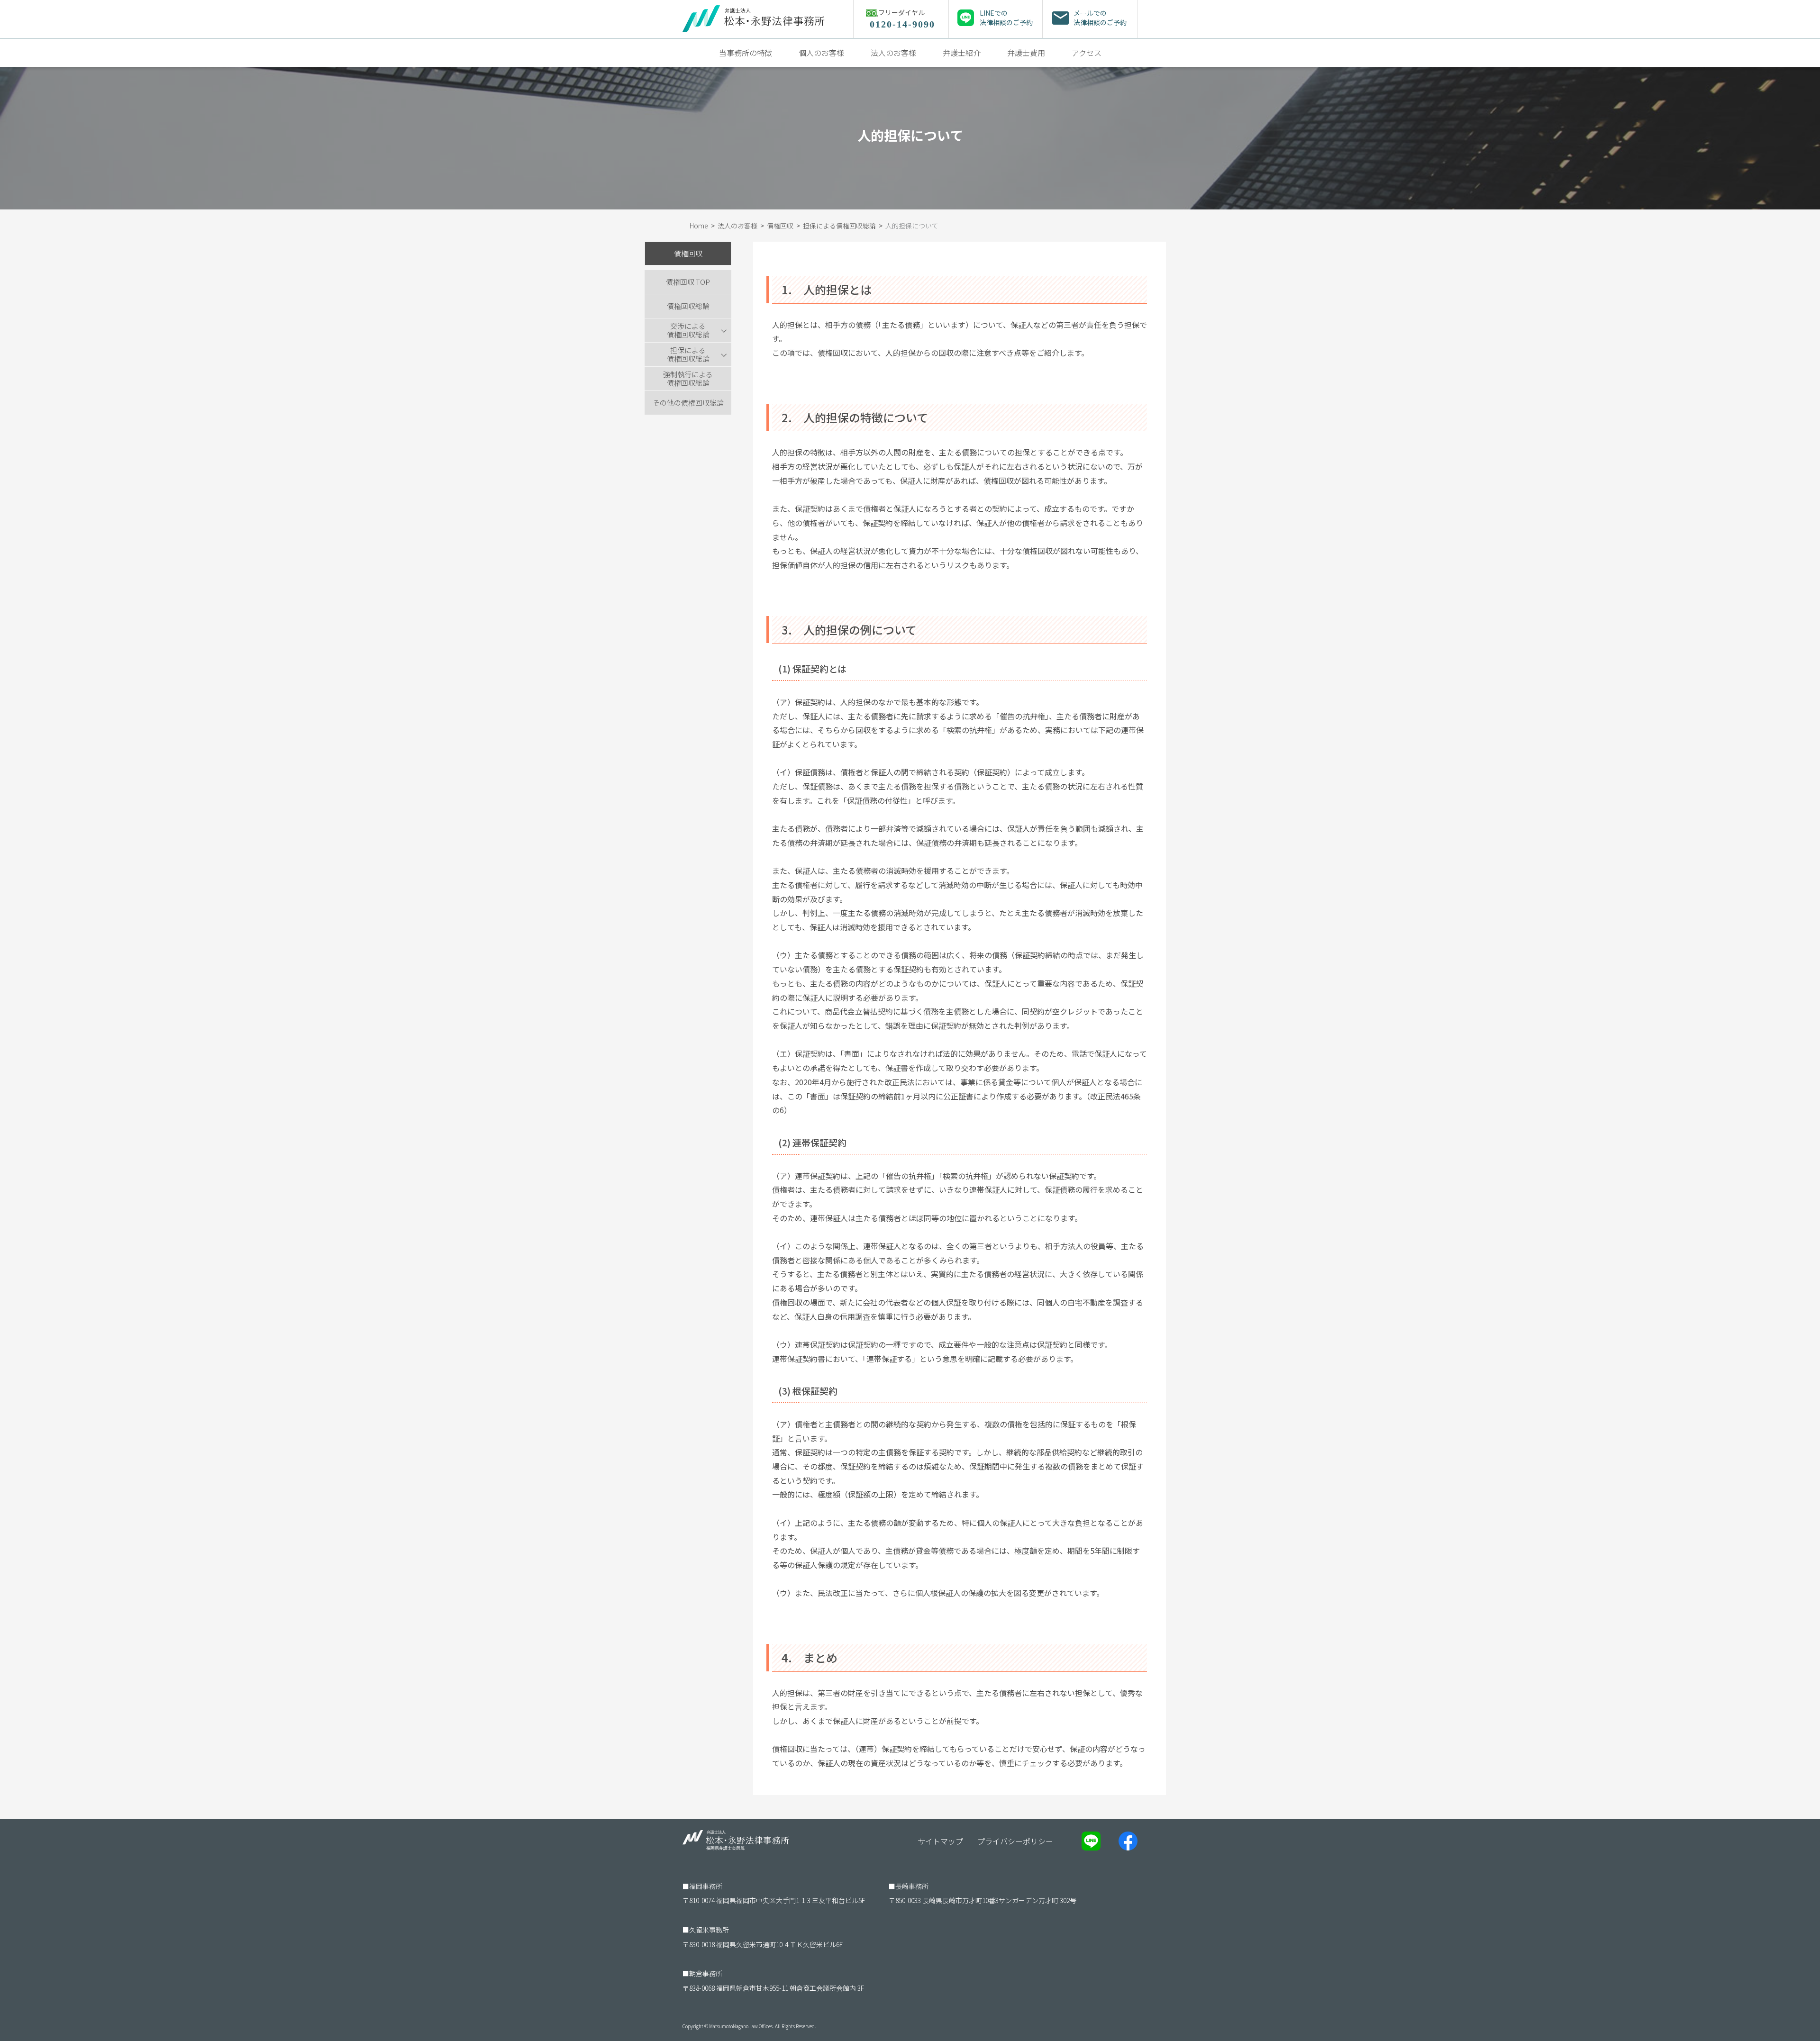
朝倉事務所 (706, 1973)
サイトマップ (940, 1841)
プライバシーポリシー (1015, 1841)
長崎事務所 (912, 1886)
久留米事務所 (709, 1930)
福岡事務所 (706, 1886)
